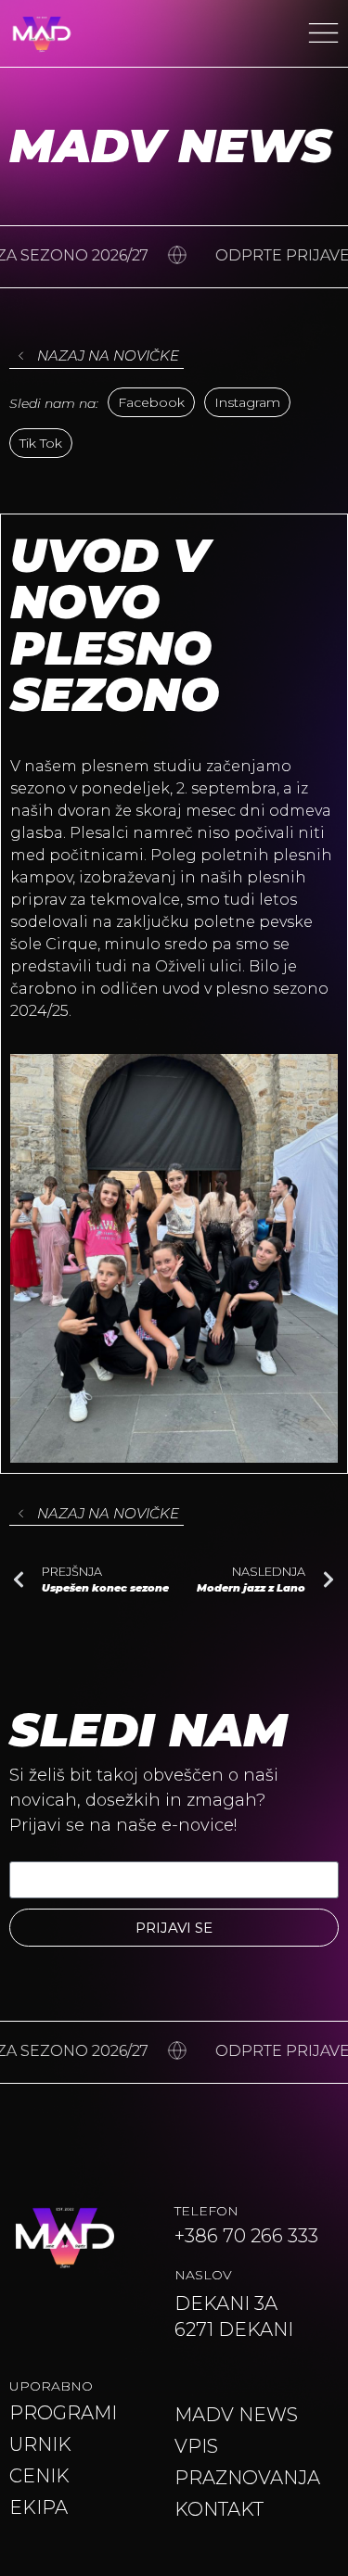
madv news (236, 2415)
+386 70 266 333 (246, 2236)
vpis (196, 2446)
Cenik (39, 2476)
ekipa (39, 2507)
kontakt (219, 2509)
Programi (63, 2413)
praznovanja (247, 2478)
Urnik (40, 2444)
